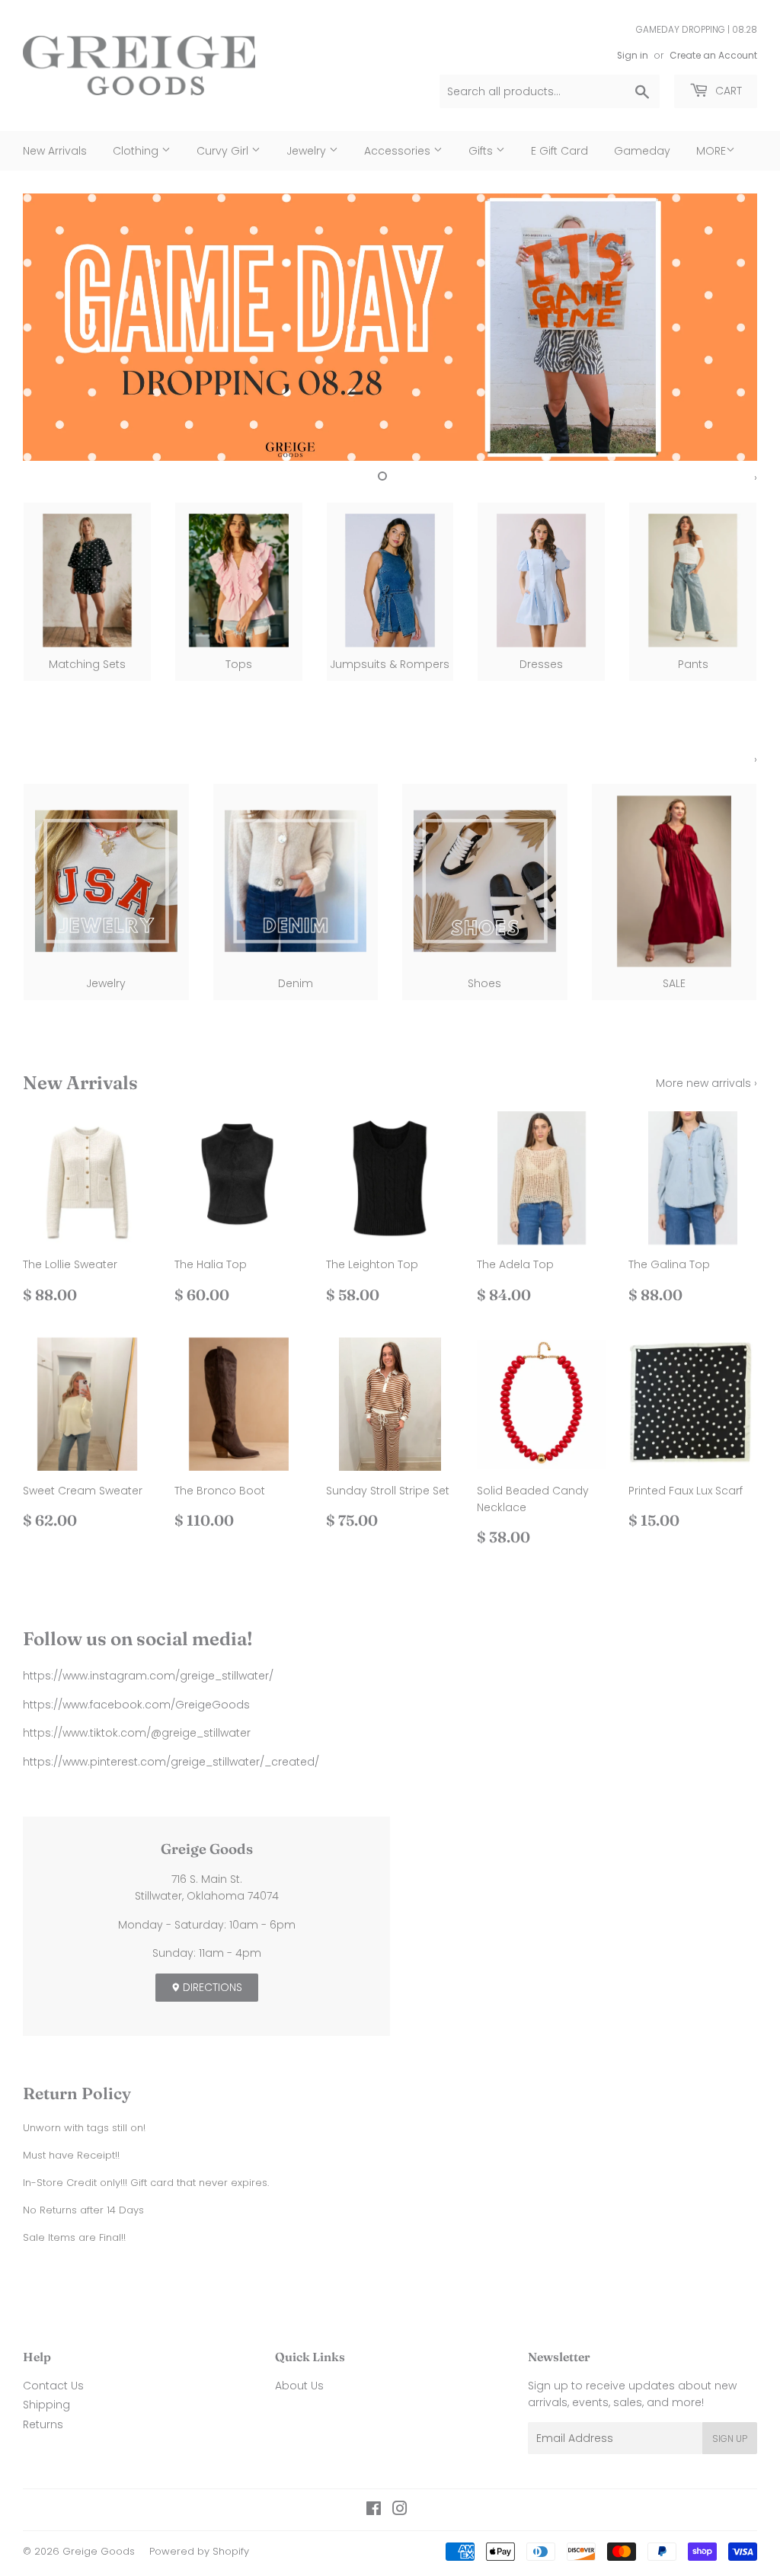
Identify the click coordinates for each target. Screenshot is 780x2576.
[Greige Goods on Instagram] (400, 2510)
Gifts (482, 151)
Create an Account (713, 56)
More (711, 151)
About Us (299, 2386)
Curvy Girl (224, 151)
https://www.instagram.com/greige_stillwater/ (148, 1676)
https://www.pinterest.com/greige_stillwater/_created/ (171, 1762)
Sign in (633, 56)
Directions (211, 1987)
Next (732, 327)
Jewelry (308, 151)
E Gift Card (559, 151)
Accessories (399, 151)
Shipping (46, 2405)
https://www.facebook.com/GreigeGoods (136, 1705)
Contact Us (53, 2386)
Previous (48, 327)
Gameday (642, 151)
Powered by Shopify (199, 2551)
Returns (43, 2424)
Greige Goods (99, 2551)
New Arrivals (55, 151)
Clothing (137, 151)
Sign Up (730, 2439)
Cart (727, 91)
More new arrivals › (706, 1083)
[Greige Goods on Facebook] (374, 2510)
